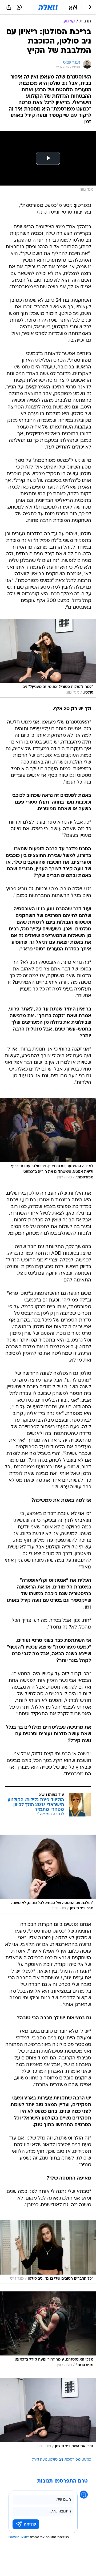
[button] (73, 7)
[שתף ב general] (9, 7)
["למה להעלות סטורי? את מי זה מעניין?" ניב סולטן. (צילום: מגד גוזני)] (48, 658)
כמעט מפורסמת (78, 2460)
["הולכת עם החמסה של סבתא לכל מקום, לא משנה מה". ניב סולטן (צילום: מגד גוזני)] (48, 1874)
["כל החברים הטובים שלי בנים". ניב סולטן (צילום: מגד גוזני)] (48, 2252)
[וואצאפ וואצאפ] (19, 7)
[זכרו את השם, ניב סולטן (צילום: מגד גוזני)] (48, 2415)
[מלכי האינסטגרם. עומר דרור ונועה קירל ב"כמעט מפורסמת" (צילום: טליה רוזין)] (48, 2331)
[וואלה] (48, 7)
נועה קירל (39, 2460)
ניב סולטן (56, 2460)
